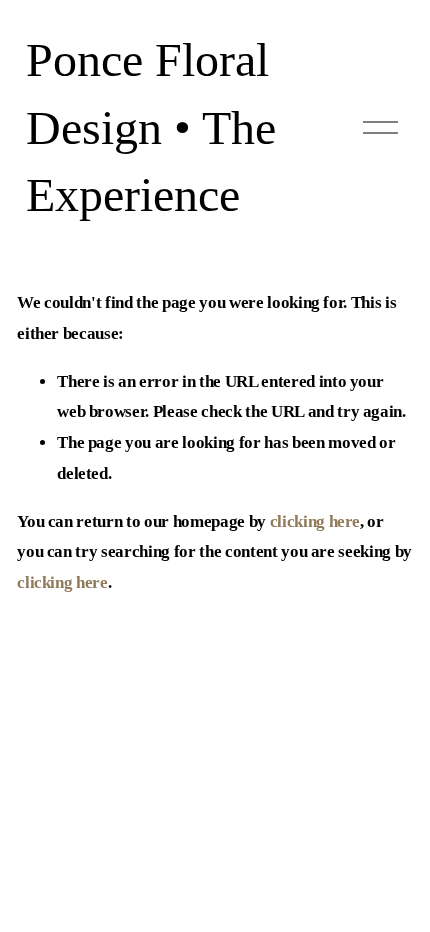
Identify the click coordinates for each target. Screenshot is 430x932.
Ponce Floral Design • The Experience (151, 127)
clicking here (315, 521)
